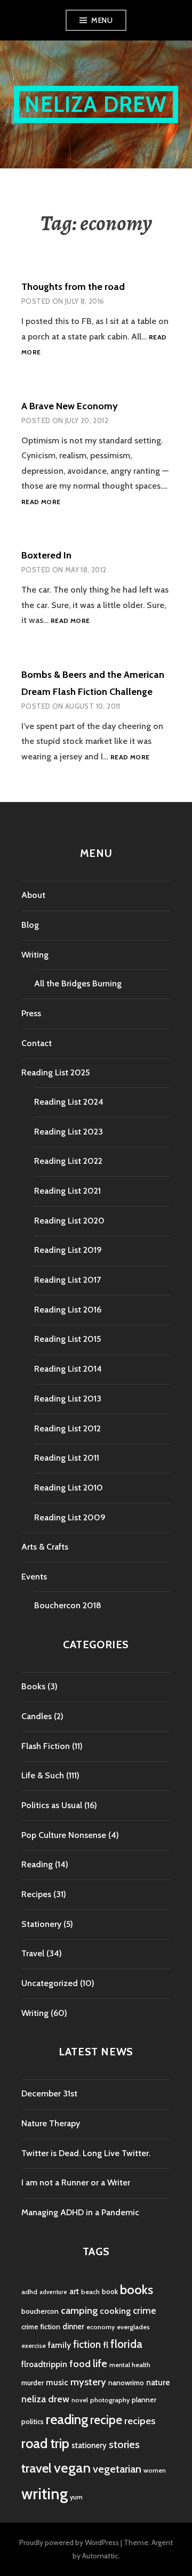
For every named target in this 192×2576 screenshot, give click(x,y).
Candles (37, 1716)
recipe (106, 2420)
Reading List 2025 (55, 1072)
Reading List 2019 (68, 1250)
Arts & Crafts (45, 1547)
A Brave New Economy (70, 406)
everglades (133, 2327)
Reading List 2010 (69, 1488)
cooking (115, 2311)
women (155, 2470)
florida (126, 2344)
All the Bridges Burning (78, 983)
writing (45, 2494)
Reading (37, 1864)
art (74, 2291)
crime (145, 2310)
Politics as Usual (52, 1805)
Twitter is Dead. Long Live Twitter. (86, 2153)
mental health (130, 2365)
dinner (73, 2327)
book (110, 2291)
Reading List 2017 (67, 1280)
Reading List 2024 (69, 1102)
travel (37, 2468)
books (137, 2290)
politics (33, 2421)
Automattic (100, 2556)
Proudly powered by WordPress (69, 2542)
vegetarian (117, 2469)
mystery (88, 2382)
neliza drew (45, 2399)
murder (33, 2383)
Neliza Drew (96, 104)
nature (158, 2382)
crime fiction (41, 2327)
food (80, 2364)
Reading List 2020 (69, 1221)
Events (34, 1577)
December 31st (49, 2093)
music (57, 2382)
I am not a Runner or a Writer (76, 2182)
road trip (45, 2443)
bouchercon (40, 2311)
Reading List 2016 (68, 1310)
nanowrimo (126, 2383)
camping (79, 2310)
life (100, 2363)
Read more (41, 502)
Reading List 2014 (68, 1369)
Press (31, 1013)
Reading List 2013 (68, 1399)
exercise (34, 2346)
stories (124, 2444)
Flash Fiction (46, 1746)
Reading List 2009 (70, 1517)
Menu (102, 20)
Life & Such (43, 1775)
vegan (72, 2468)
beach (90, 2292)
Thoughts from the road (73, 287)
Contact (37, 1043)
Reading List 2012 (67, 1428)
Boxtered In (46, 555)
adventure (53, 2292)
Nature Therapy (51, 2123)
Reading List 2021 (67, 1191)
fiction (87, 2344)
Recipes (36, 1894)
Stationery (41, 1924)
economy (101, 2327)
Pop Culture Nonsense (64, 1835)
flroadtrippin (44, 2364)
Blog (30, 925)
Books (33, 1686)
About (33, 895)
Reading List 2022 (68, 1161)
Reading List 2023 (69, 1132)
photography (110, 2400)
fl (106, 2345)
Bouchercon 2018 (68, 1605)
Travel (33, 1953)
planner (144, 2400)
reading (67, 2419)
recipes (140, 2421)
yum (76, 2497)
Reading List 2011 (67, 1458)
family (59, 2345)
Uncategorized (50, 1983)
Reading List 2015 (67, 1339)
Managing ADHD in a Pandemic (80, 2212)
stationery (89, 2445)
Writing (35, 955)
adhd (29, 2292)
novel (80, 2400)
